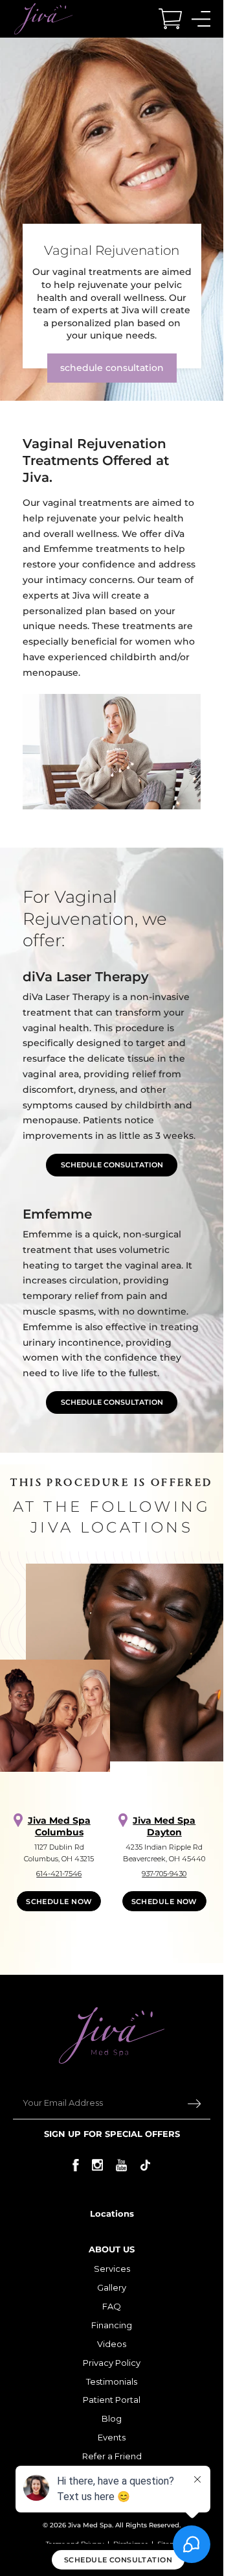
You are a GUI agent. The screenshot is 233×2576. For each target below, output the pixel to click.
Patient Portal (112, 2400)
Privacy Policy (112, 2363)
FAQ (112, 2306)
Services (112, 2269)
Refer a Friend (112, 2456)
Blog (112, 2418)
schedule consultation (112, 368)
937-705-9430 (164, 1874)
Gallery (112, 2287)
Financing (112, 2325)
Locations (112, 2213)
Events (112, 2437)
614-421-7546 (59, 1874)
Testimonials (112, 2381)
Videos (112, 2344)
